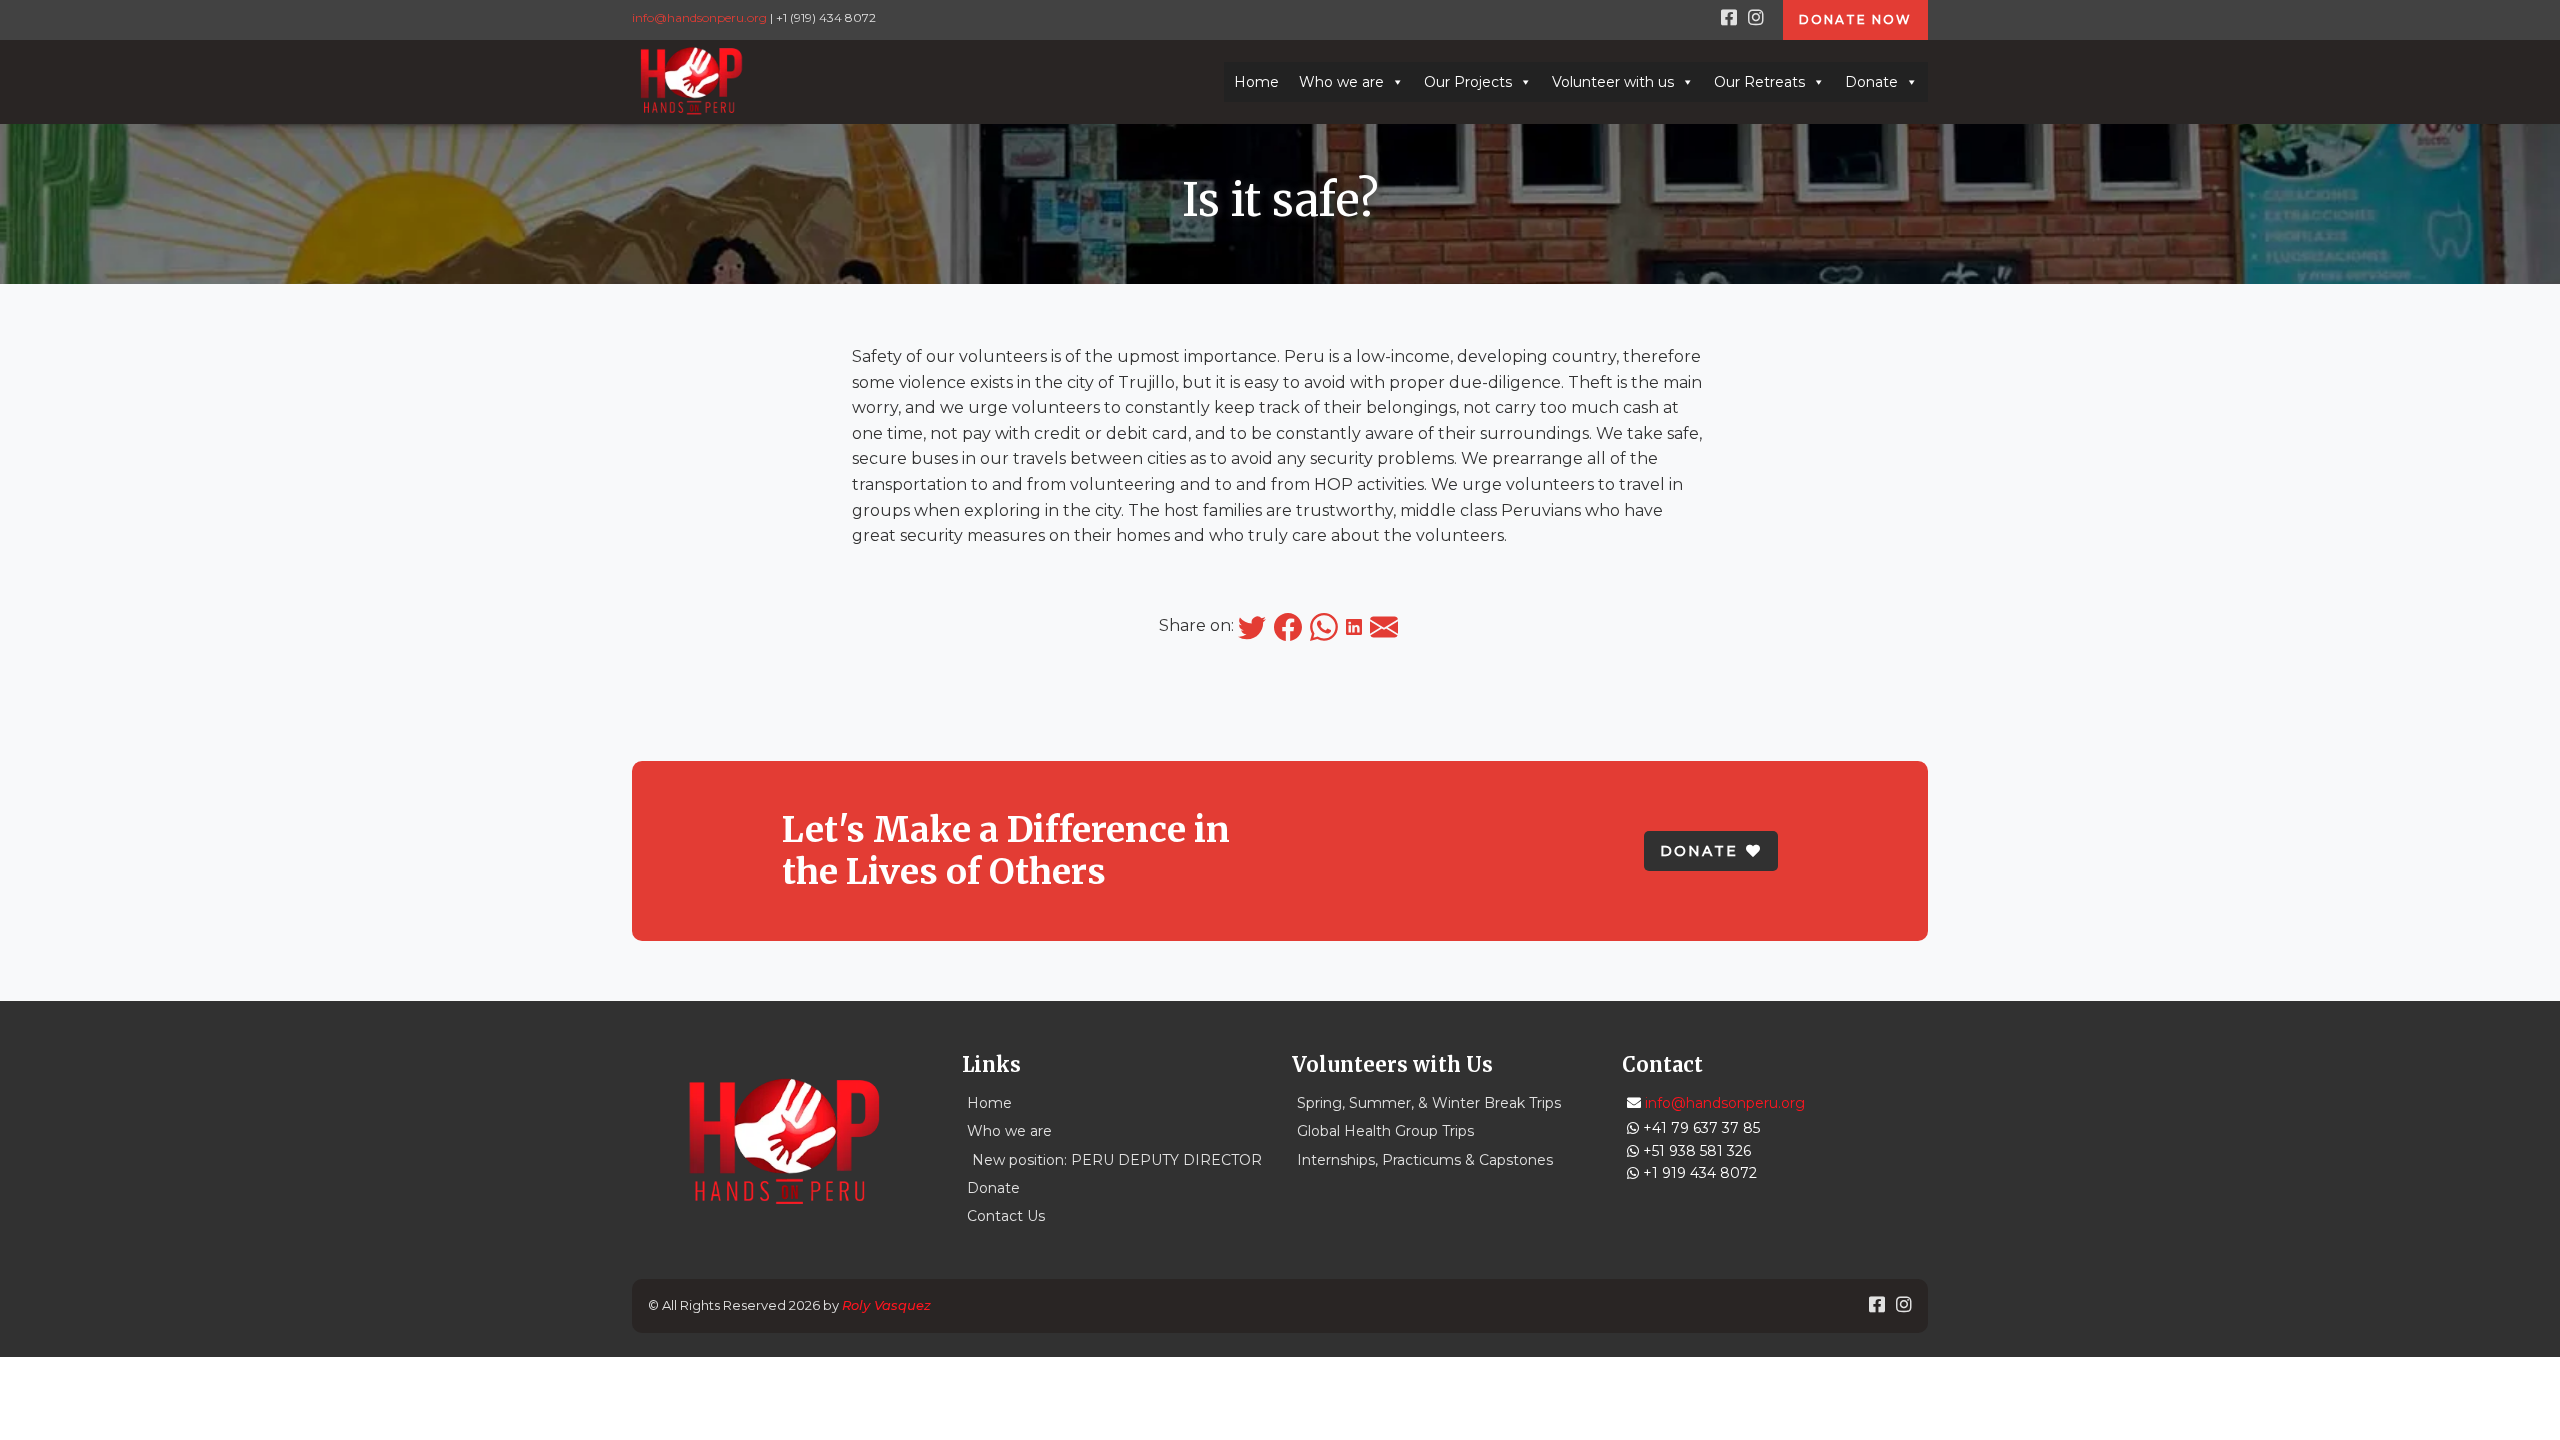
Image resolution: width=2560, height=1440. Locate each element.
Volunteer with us (1613, 82)
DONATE (1699, 851)
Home (1256, 82)
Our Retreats (1759, 82)
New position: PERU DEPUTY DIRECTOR (1117, 1160)
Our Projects (1468, 82)
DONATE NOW (1855, 19)
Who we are (1341, 82)
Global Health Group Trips (1385, 1131)
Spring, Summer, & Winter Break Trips (1429, 1103)
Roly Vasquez (886, 1305)
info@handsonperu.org (699, 17)
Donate (1871, 82)
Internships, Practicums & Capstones (1425, 1160)
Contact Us (1006, 1216)
